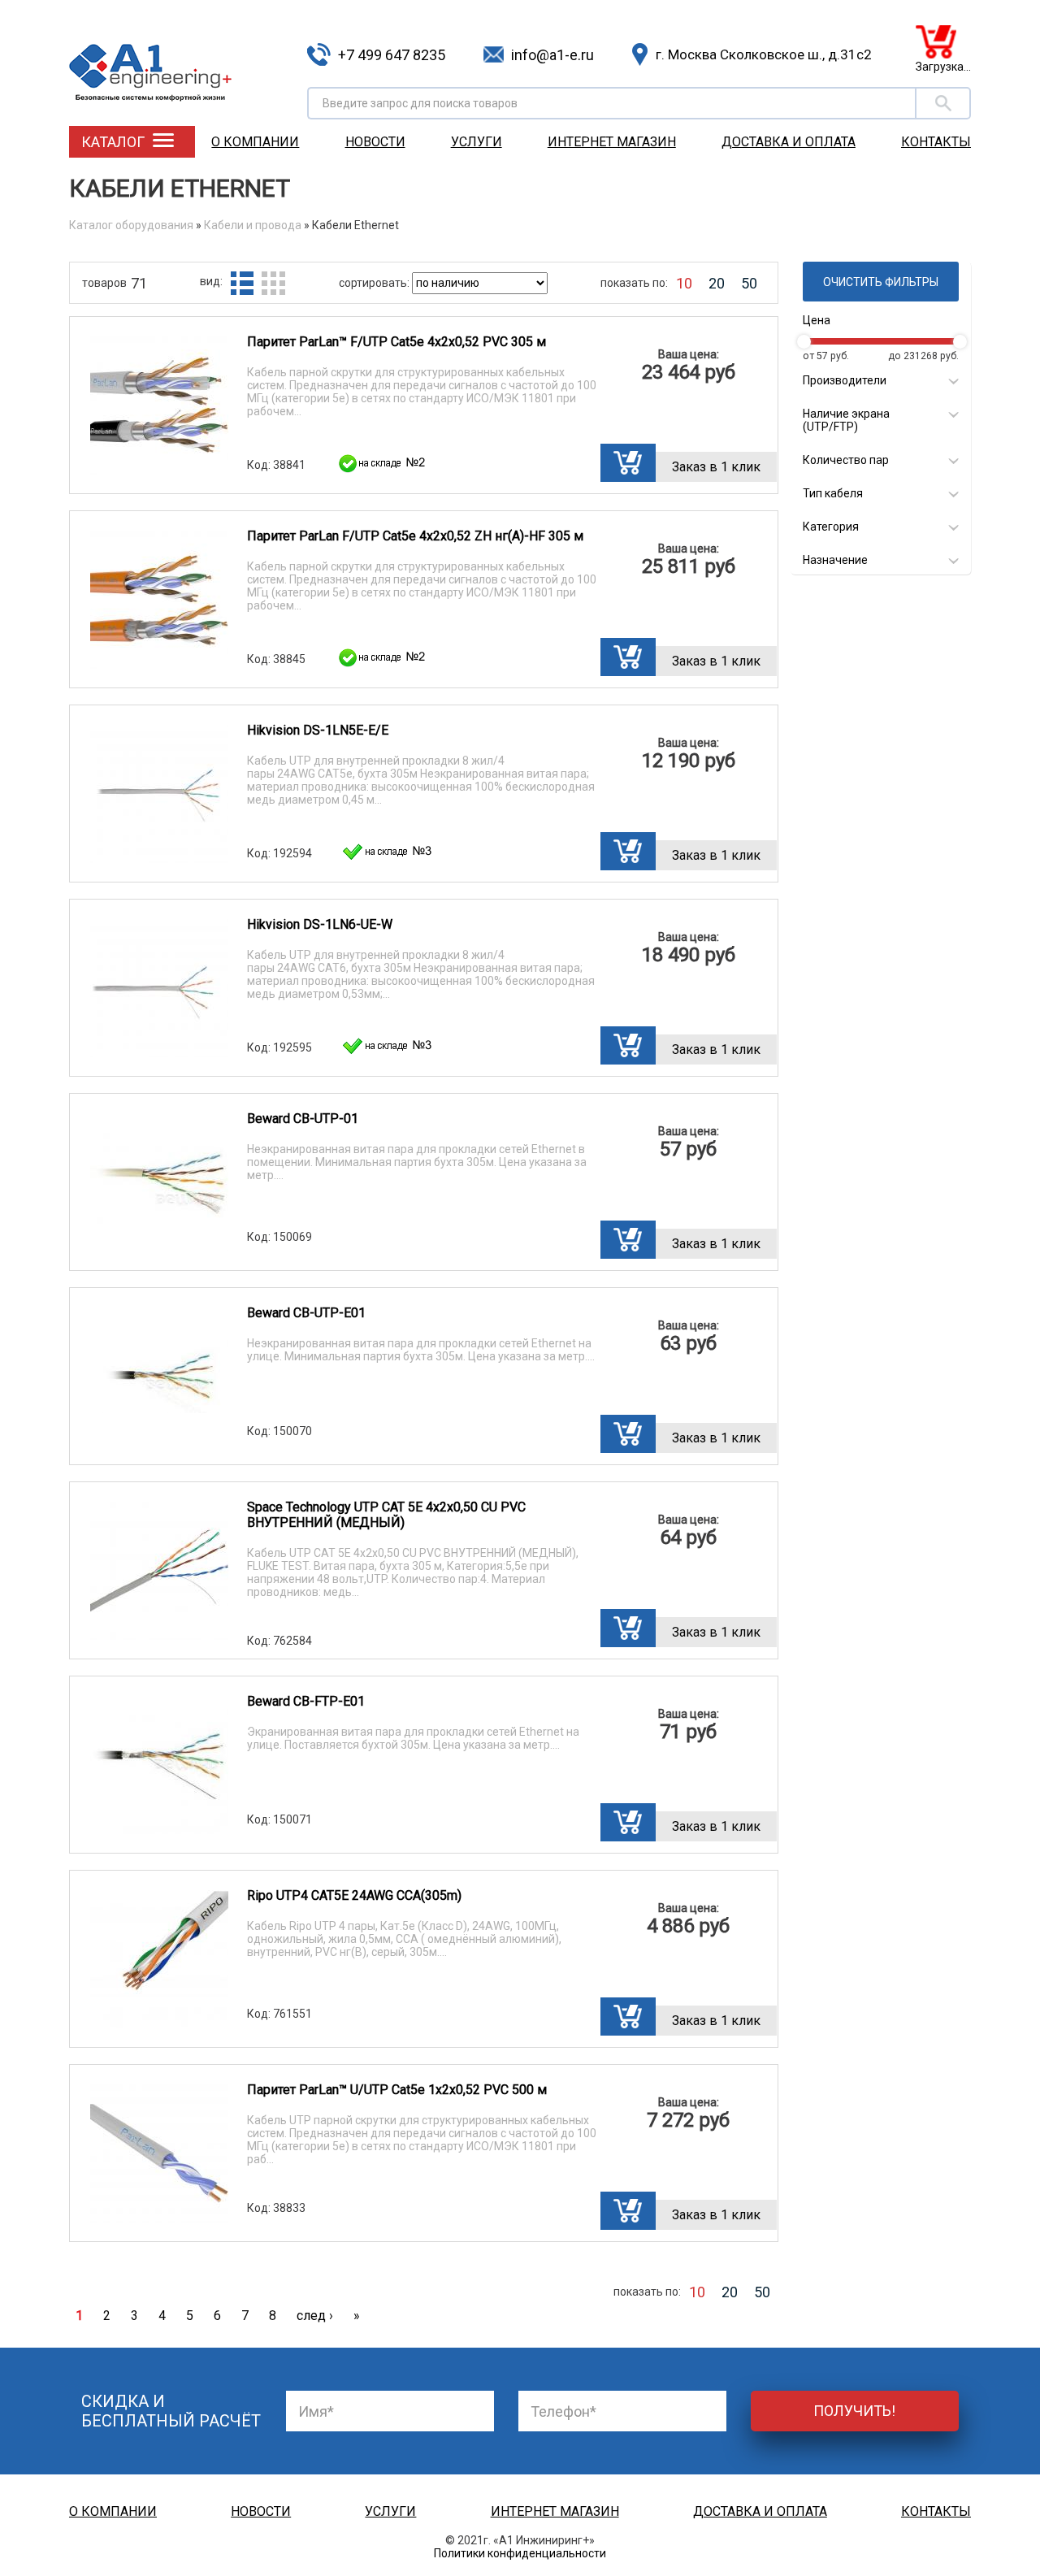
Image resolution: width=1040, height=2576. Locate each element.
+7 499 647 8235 (392, 55)
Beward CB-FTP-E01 (306, 1701)
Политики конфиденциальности (520, 2553)
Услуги (477, 142)
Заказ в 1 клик (716, 467)
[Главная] (182, 61)
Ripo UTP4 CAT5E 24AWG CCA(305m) (354, 1895)
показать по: (634, 283)
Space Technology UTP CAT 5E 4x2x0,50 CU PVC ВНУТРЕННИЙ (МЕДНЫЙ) (386, 1515)
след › (315, 2316)
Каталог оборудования (131, 225)
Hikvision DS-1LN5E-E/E (318, 730)
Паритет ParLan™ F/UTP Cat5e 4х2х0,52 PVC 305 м (396, 342)
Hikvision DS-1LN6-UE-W (320, 924)
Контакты (936, 142)
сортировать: (375, 283)
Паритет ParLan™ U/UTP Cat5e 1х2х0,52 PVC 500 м (397, 2090)
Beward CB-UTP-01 (303, 1119)
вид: (211, 281)
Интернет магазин (612, 142)
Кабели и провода (253, 225)
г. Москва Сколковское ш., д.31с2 (764, 54)
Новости (375, 142)
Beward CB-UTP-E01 (306, 1313)
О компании (255, 142)
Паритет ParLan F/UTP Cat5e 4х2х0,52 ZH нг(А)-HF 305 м (415, 536)
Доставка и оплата (789, 142)
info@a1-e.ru (552, 55)
